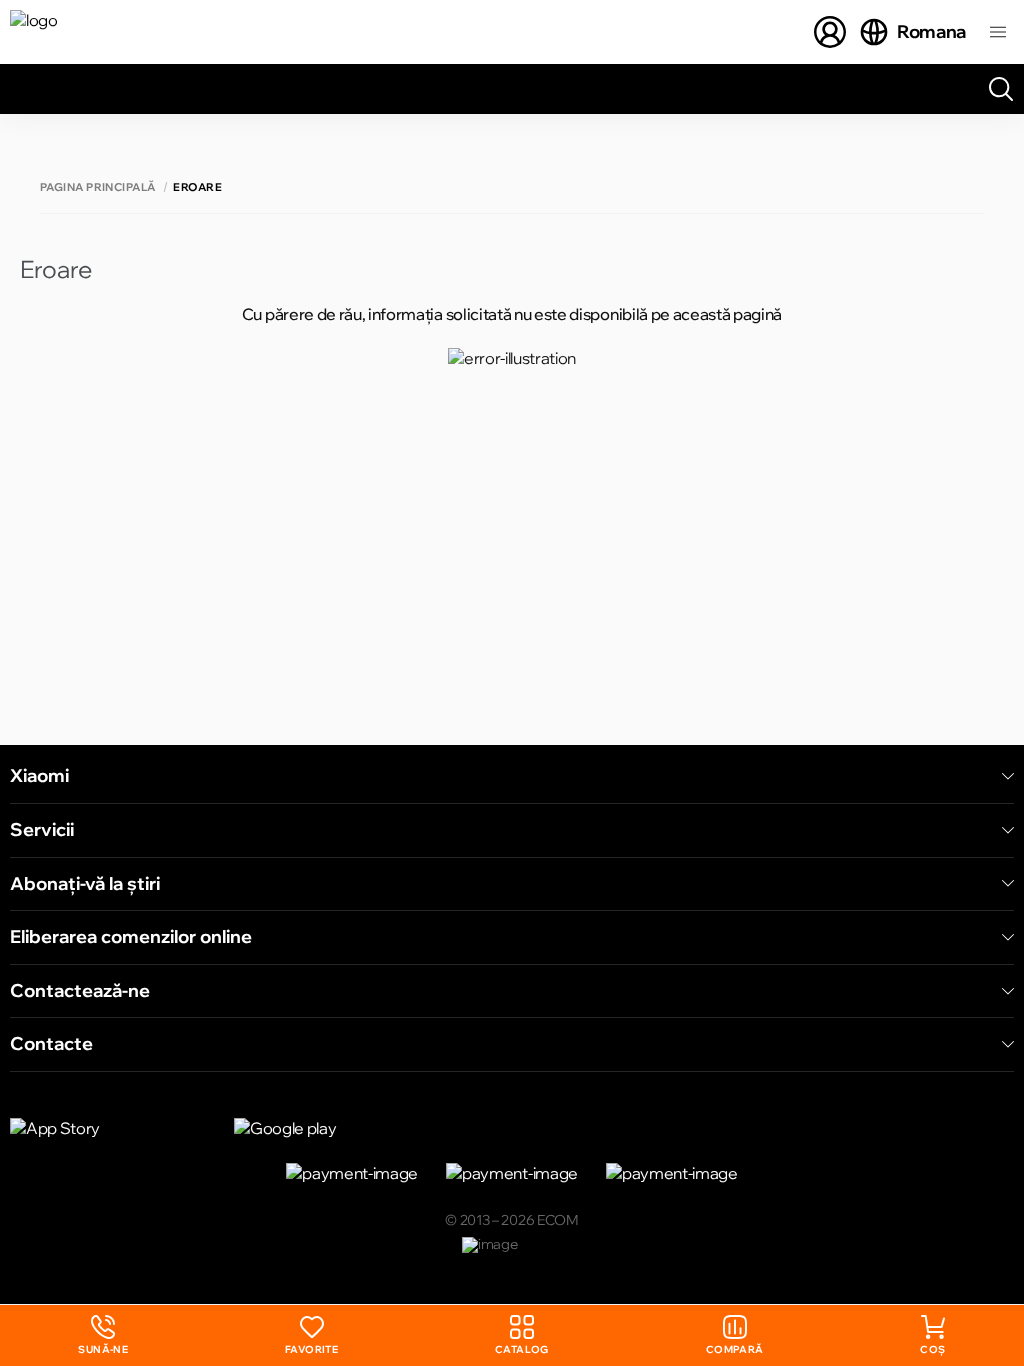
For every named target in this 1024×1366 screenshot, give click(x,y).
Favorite (311, 1349)
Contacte (51, 1044)
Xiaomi (39, 776)
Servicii (42, 830)
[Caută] (1001, 89)
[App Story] (110, 1128)
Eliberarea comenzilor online (131, 937)
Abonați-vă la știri (85, 884)
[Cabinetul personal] (830, 32)
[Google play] (334, 1128)
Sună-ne (103, 1335)
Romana (931, 31)
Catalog (522, 1349)
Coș (932, 1349)
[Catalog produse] (998, 32)
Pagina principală (97, 187)
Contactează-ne (80, 991)
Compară (735, 1349)
